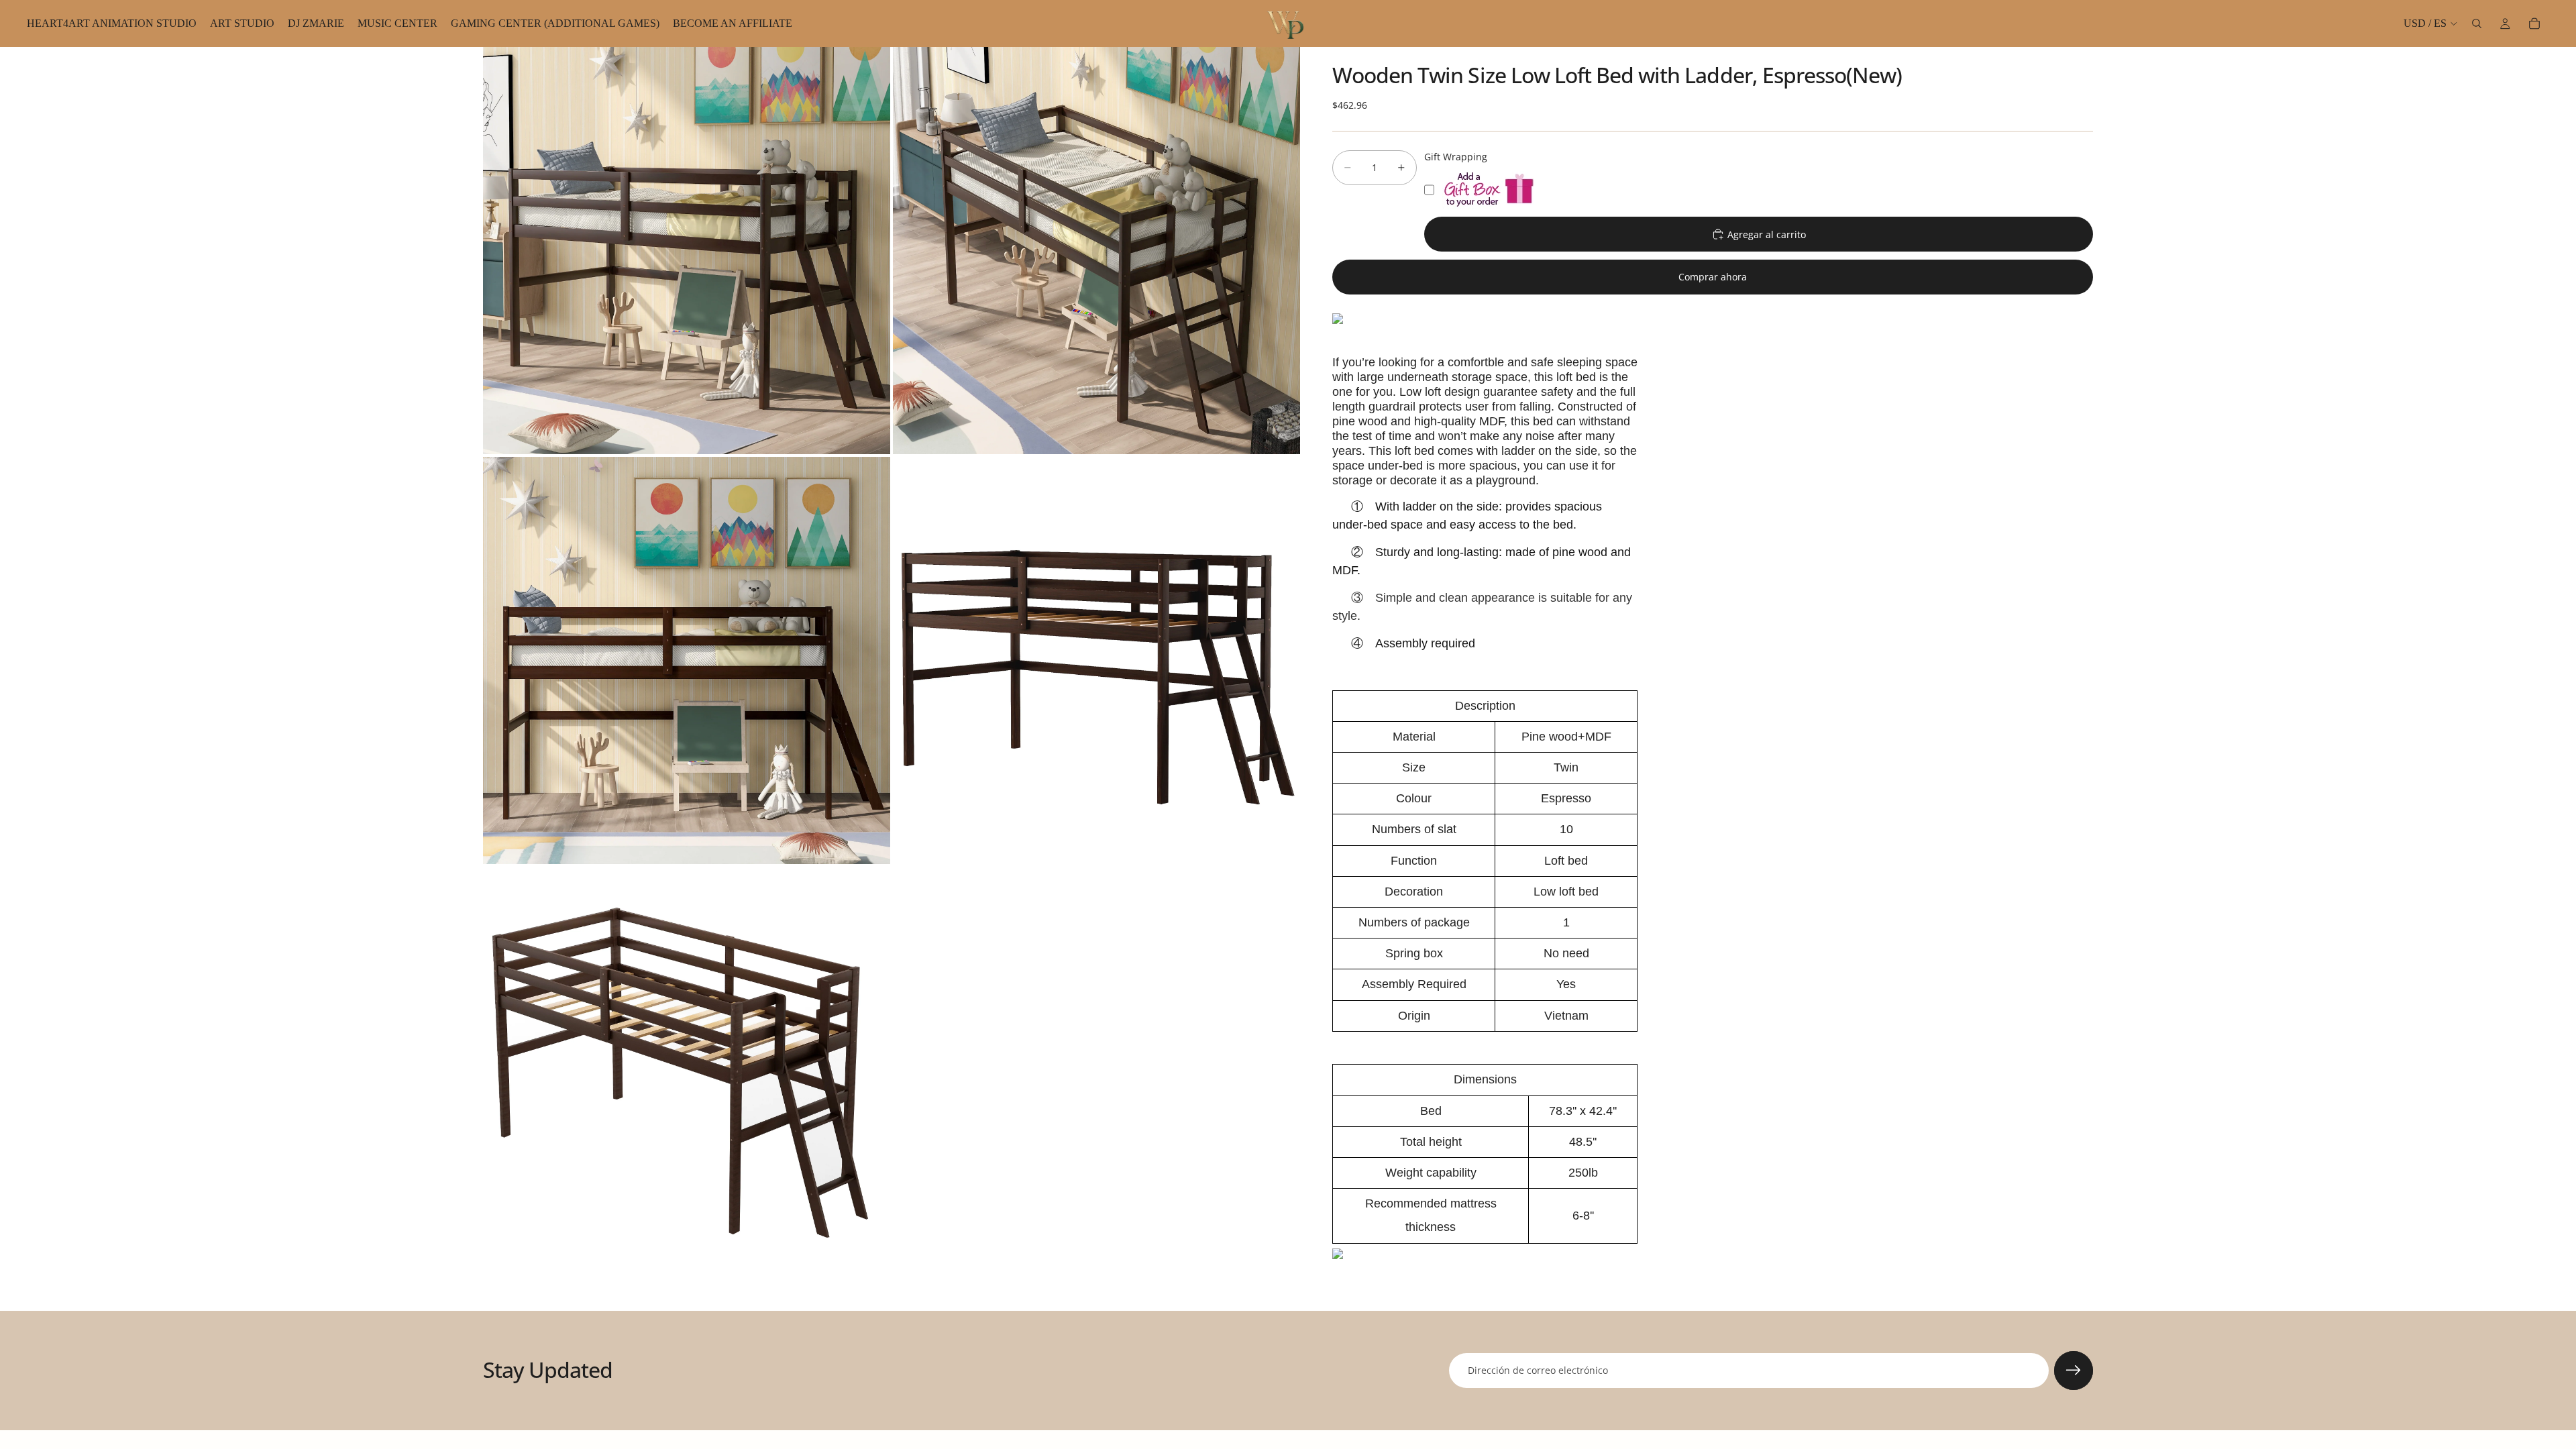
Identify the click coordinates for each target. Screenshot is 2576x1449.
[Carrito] (2534, 23)
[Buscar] (2477, 23)
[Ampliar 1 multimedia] (687, 251)
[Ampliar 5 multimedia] (687, 1070)
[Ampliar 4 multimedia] (1096, 660)
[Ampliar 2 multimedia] (1096, 251)
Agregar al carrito (1767, 234)
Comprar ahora (1713, 277)
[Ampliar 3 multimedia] (687, 660)
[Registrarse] (2074, 1371)
